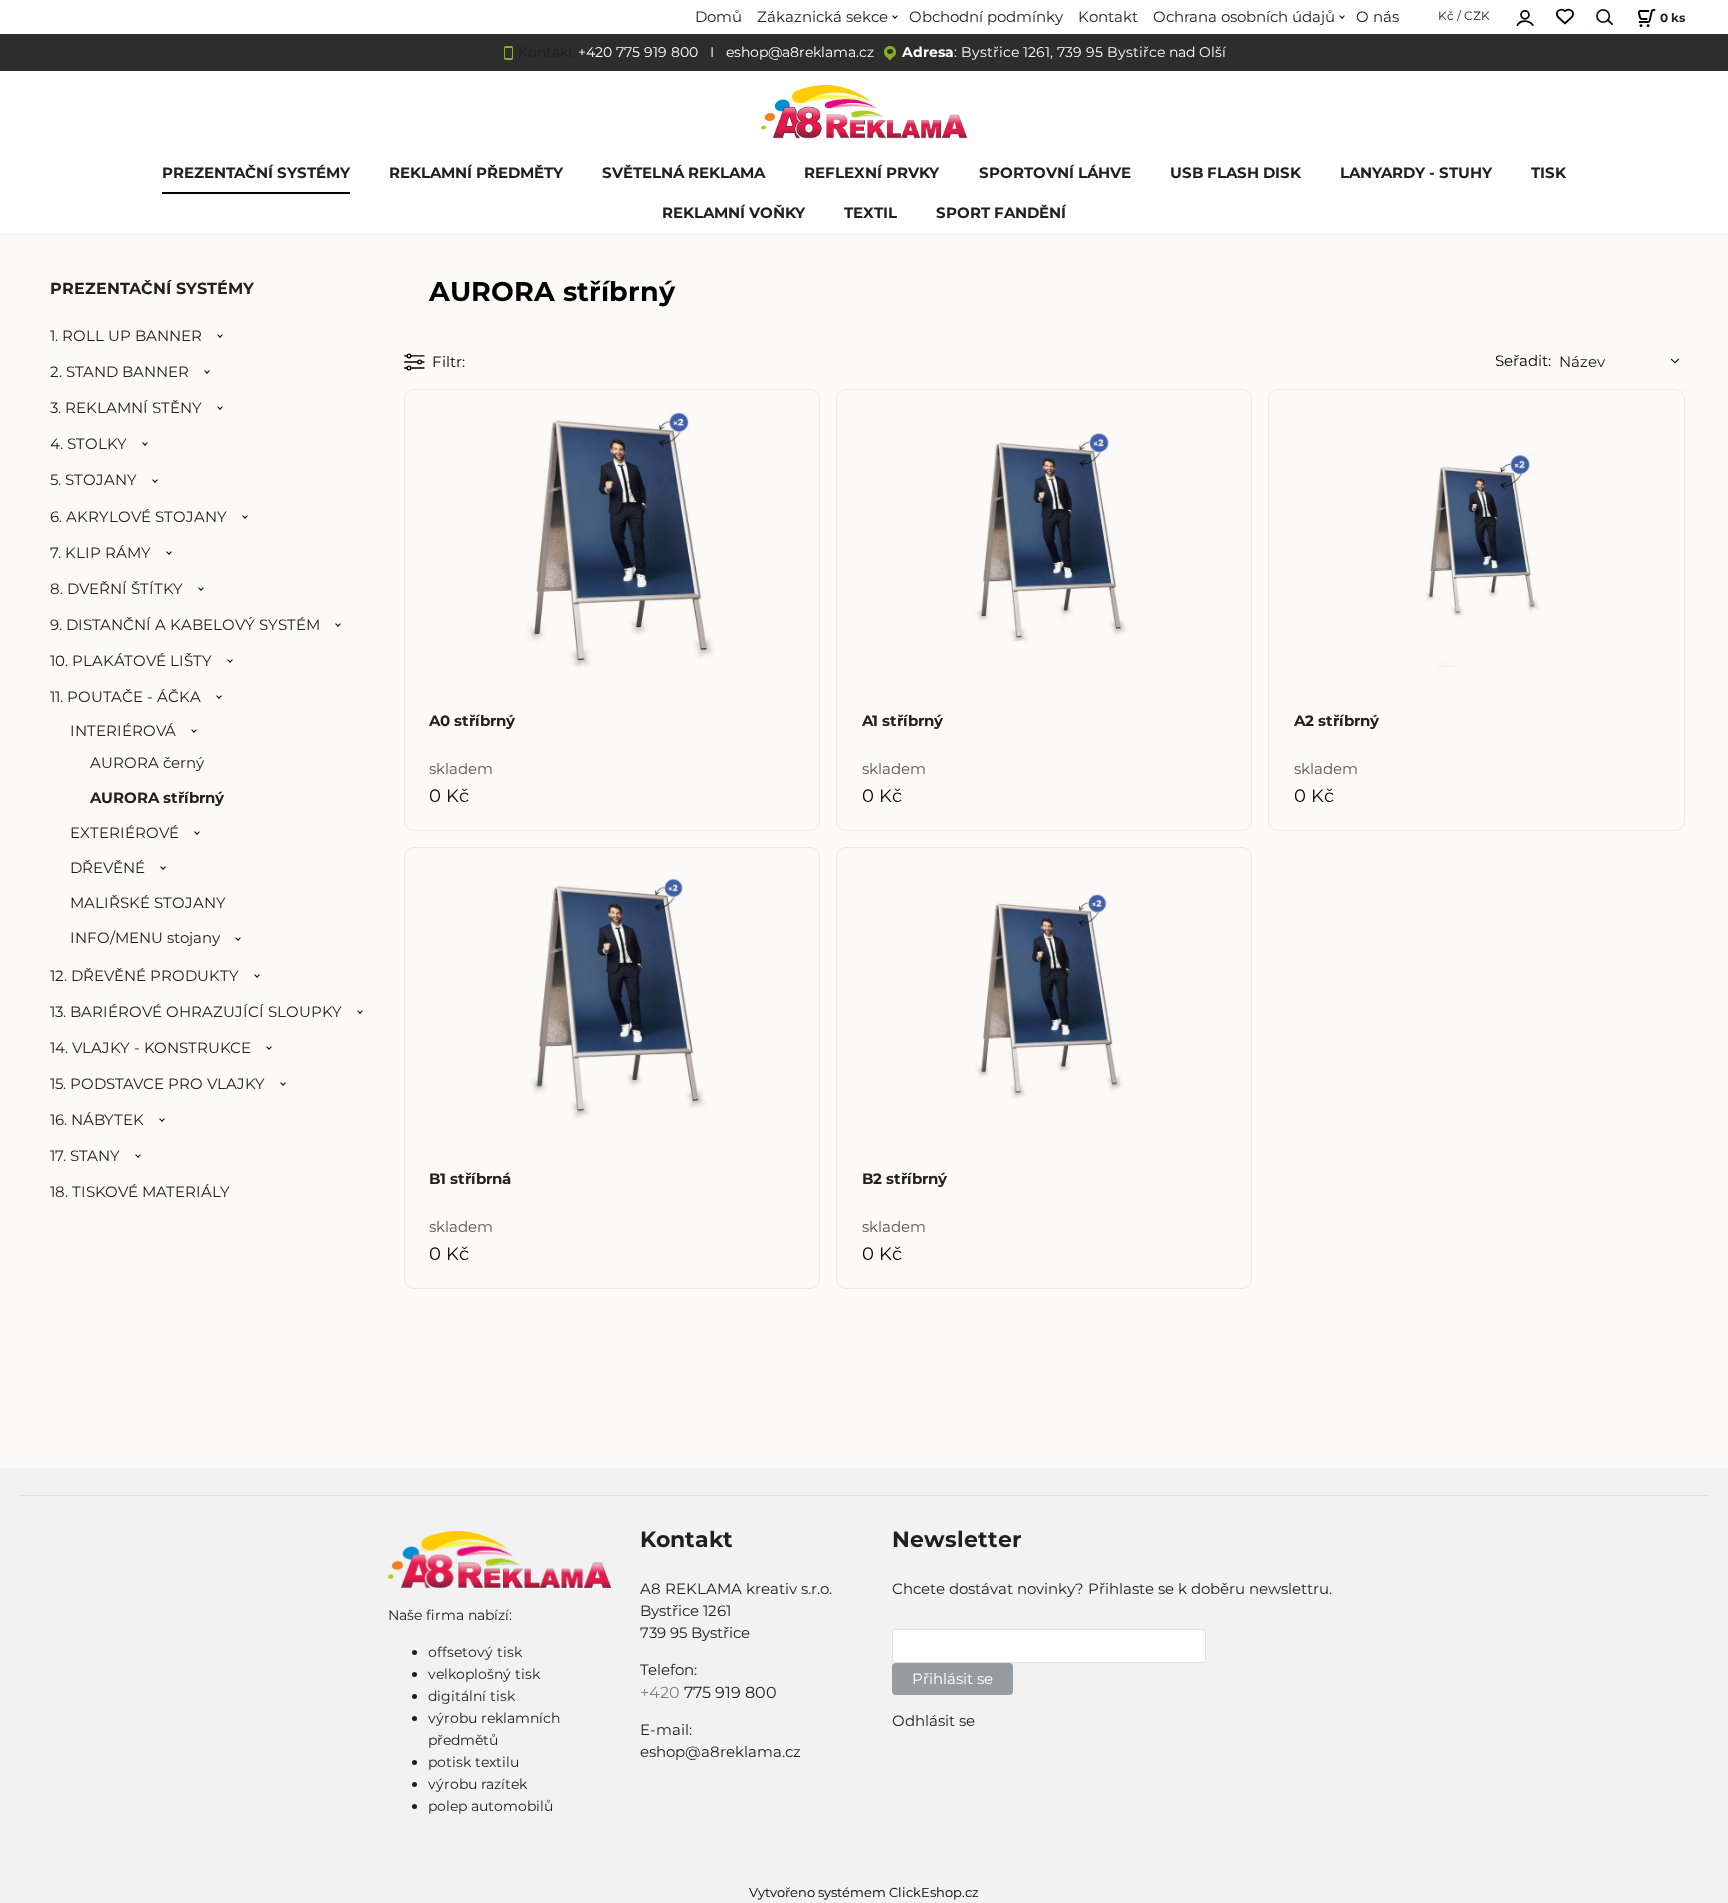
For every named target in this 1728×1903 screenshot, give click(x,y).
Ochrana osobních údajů (1244, 17)
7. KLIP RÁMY (100, 553)
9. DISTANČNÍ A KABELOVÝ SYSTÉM (185, 625)
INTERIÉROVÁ (123, 731)
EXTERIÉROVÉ (124, 833)
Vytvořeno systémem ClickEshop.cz (864, 1892)
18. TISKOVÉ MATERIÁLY (140, 1192)
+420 (662, 1692)
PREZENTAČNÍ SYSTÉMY (256, 173)
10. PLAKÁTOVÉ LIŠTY (131, 661)
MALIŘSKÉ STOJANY (148, 903)
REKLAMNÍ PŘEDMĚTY (476, 173)
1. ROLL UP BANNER (126, 336)
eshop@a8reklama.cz (800, 52)
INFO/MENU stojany (145, 938)
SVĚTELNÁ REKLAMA (683, 173)
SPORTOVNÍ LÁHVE (1055, 173)
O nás (1377, 17)
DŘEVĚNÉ (107, 868)
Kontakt (1108, 17)
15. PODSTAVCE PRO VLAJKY (157, 1084)
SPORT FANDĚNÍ (1001, 213)
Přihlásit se (952, 1679)
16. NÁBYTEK (97, 1120)
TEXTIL (870, 213)
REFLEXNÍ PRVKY (871, 173)
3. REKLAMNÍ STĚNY (126, 408)
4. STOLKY (88, 444)
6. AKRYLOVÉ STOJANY (138, 517)
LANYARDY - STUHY (1416, 173)
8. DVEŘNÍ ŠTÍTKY (116, 589)
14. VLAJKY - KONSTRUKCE (150, 1048)
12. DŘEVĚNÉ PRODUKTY (144, 976)
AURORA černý (147, 763)
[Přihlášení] (1525, 15)
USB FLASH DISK (1235, 173)
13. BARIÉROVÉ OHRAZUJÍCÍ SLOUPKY (196, 1012)
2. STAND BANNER (119, 372)
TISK (1548, 173)
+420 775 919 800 (638, 52)
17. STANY (85, 1156)
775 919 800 (730, 1692)
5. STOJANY (93, 480)
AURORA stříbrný (157, 798)
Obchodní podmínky (986, 17)
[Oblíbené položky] (1565, 17)
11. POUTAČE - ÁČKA (125, 697)
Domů (718, 17)
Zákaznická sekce (822, 17)
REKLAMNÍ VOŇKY (733, 213)
